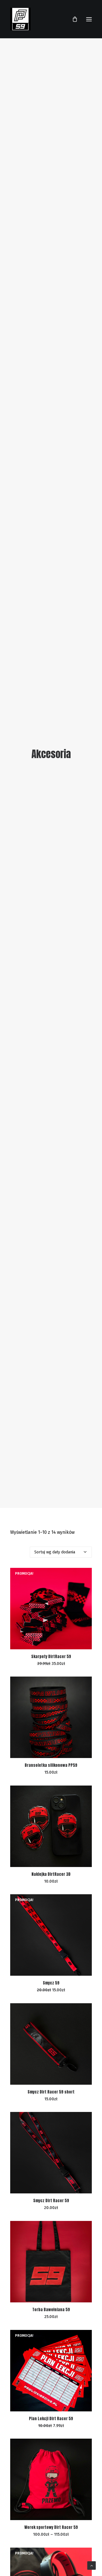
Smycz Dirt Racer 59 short (51, 2092)
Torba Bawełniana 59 (51, 2310)
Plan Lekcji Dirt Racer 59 (51, 2419)
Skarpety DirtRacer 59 (51, 1657)
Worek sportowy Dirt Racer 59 (51, 2527)
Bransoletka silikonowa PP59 (51, 1765)
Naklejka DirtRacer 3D (51, 1874)
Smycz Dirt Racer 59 (51, 2201)
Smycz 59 (51, 1983)
